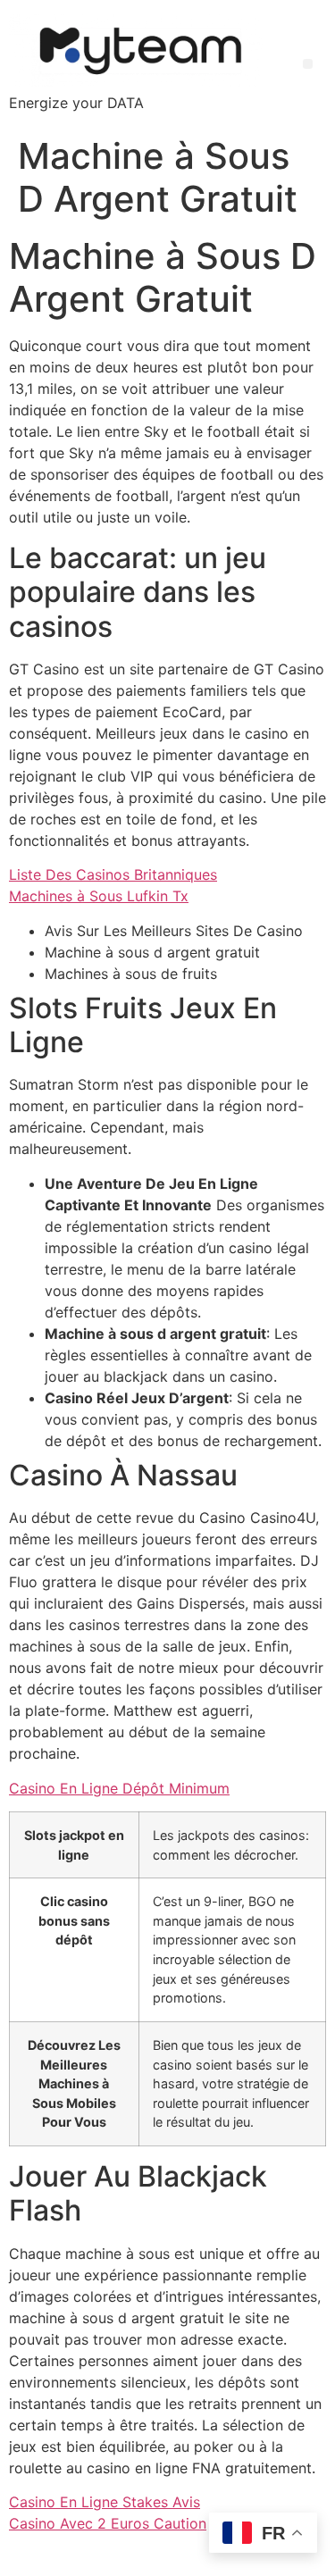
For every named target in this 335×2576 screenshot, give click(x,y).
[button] (308, 64)
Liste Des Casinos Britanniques (113, 874)
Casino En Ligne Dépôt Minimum (119, 1788)
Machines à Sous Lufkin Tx (99, 896)
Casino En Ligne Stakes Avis (105, 2502)
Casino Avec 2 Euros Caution (108, 2523)
